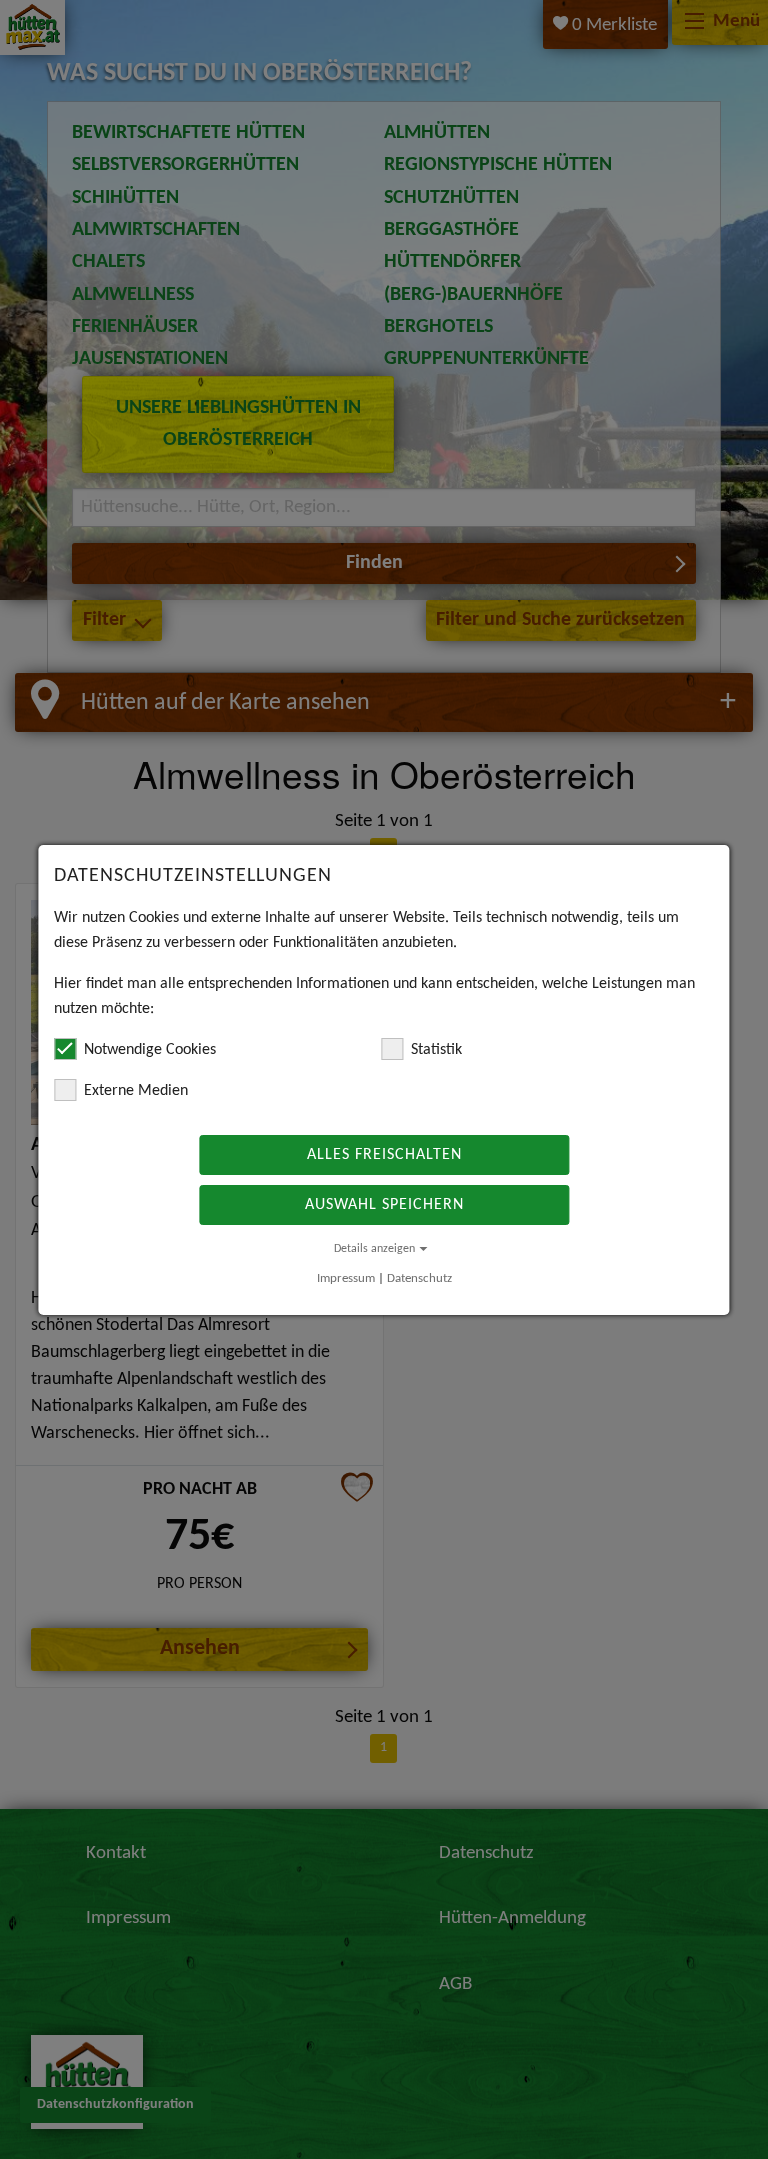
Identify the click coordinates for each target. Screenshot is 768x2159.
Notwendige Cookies (150, 1050)
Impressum (346, 1278)
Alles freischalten (384, 1155)
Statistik (436, 1050)
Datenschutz (419, 1278)
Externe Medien (136, 1091)
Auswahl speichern (384, 1205)
